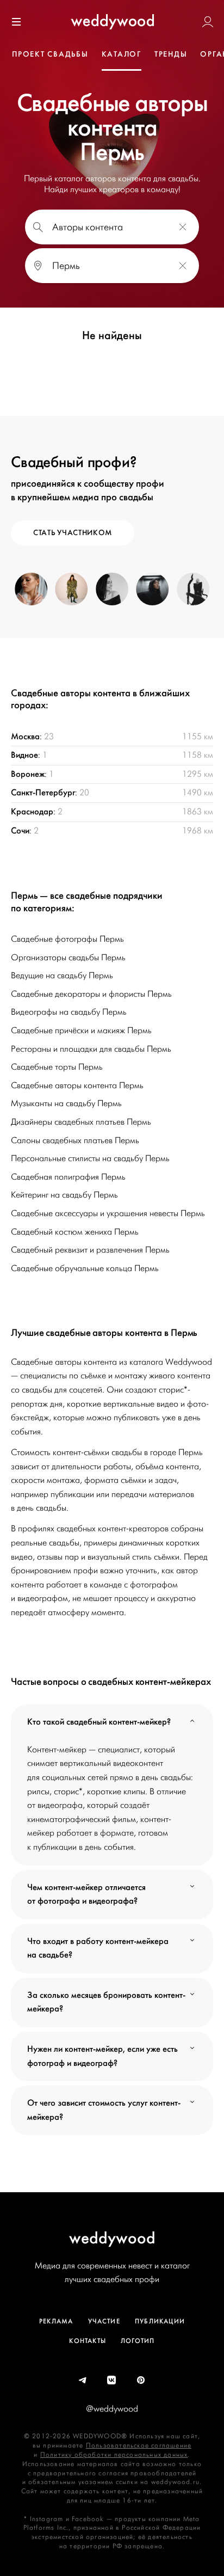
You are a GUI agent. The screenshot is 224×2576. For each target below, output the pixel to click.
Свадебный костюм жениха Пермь (75, 1232)
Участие (104, 2321)
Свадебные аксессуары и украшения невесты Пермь (108, 1213)
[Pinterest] (141, 2381)
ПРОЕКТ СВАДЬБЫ (50, 54)
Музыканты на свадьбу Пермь (66, 1103)
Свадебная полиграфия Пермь (68, 1177)
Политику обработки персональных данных (114, 2455)
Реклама (56, 2321)
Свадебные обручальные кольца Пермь (85, 1268)
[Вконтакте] (112, 2381)
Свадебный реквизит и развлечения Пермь (90, 1250)
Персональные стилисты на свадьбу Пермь (90, 1158)
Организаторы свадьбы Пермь (68, 958)
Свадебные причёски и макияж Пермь (81, 1031)
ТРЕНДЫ (171, 54)
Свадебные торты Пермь (57, 1067)
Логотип (138, 2341)
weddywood (112, 2238)
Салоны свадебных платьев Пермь (75, 1140)
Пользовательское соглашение (139, 2446)
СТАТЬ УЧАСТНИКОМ (73, 533)
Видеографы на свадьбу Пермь (69, 1012)
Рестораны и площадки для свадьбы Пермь (91, 1049)
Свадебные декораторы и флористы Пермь (91, 994)
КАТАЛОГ (122, 54)
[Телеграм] (83, 2381)
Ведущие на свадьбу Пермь (62, 976)
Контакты (88, 2341)
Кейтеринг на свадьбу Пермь (64, 1195)
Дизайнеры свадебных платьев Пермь (81, 1122)
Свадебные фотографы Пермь (67, 939)
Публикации (160, 2321)
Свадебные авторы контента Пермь (77, 1085)
